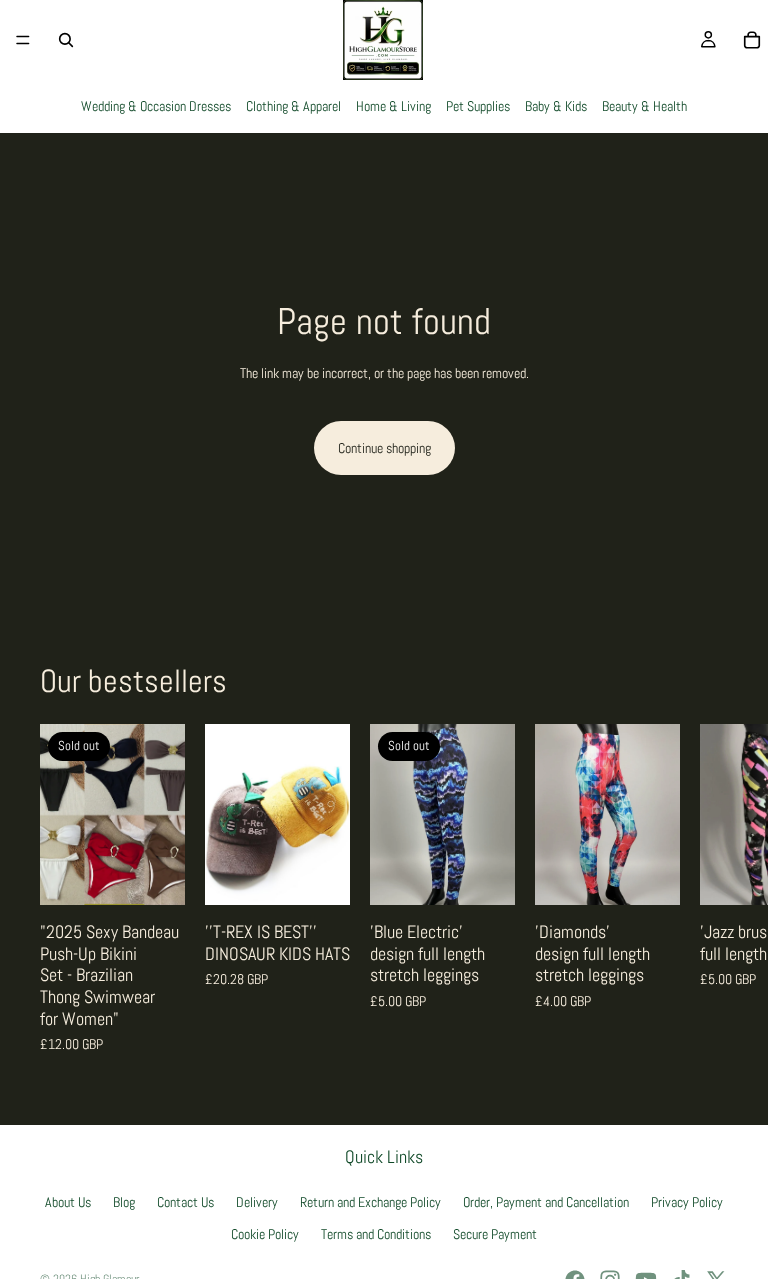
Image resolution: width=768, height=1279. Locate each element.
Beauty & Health (644, 106)
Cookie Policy (265, 1235)
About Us (68, 1202)
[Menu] (23, 40)
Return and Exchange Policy (370, 1202)
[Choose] (319, 874)
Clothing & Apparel (293, 106)
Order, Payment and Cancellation (546, 1202)
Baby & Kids (556, 106)
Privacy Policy (687, 1202)
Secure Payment (495, 1235)
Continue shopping (384, 448)
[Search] (66, 40)
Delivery (257, 1202)
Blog (124, 1202)
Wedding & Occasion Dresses (156, 106)
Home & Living (393, 106)
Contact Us (185, 1202)
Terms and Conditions (376, 1235)
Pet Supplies (478, 106)
